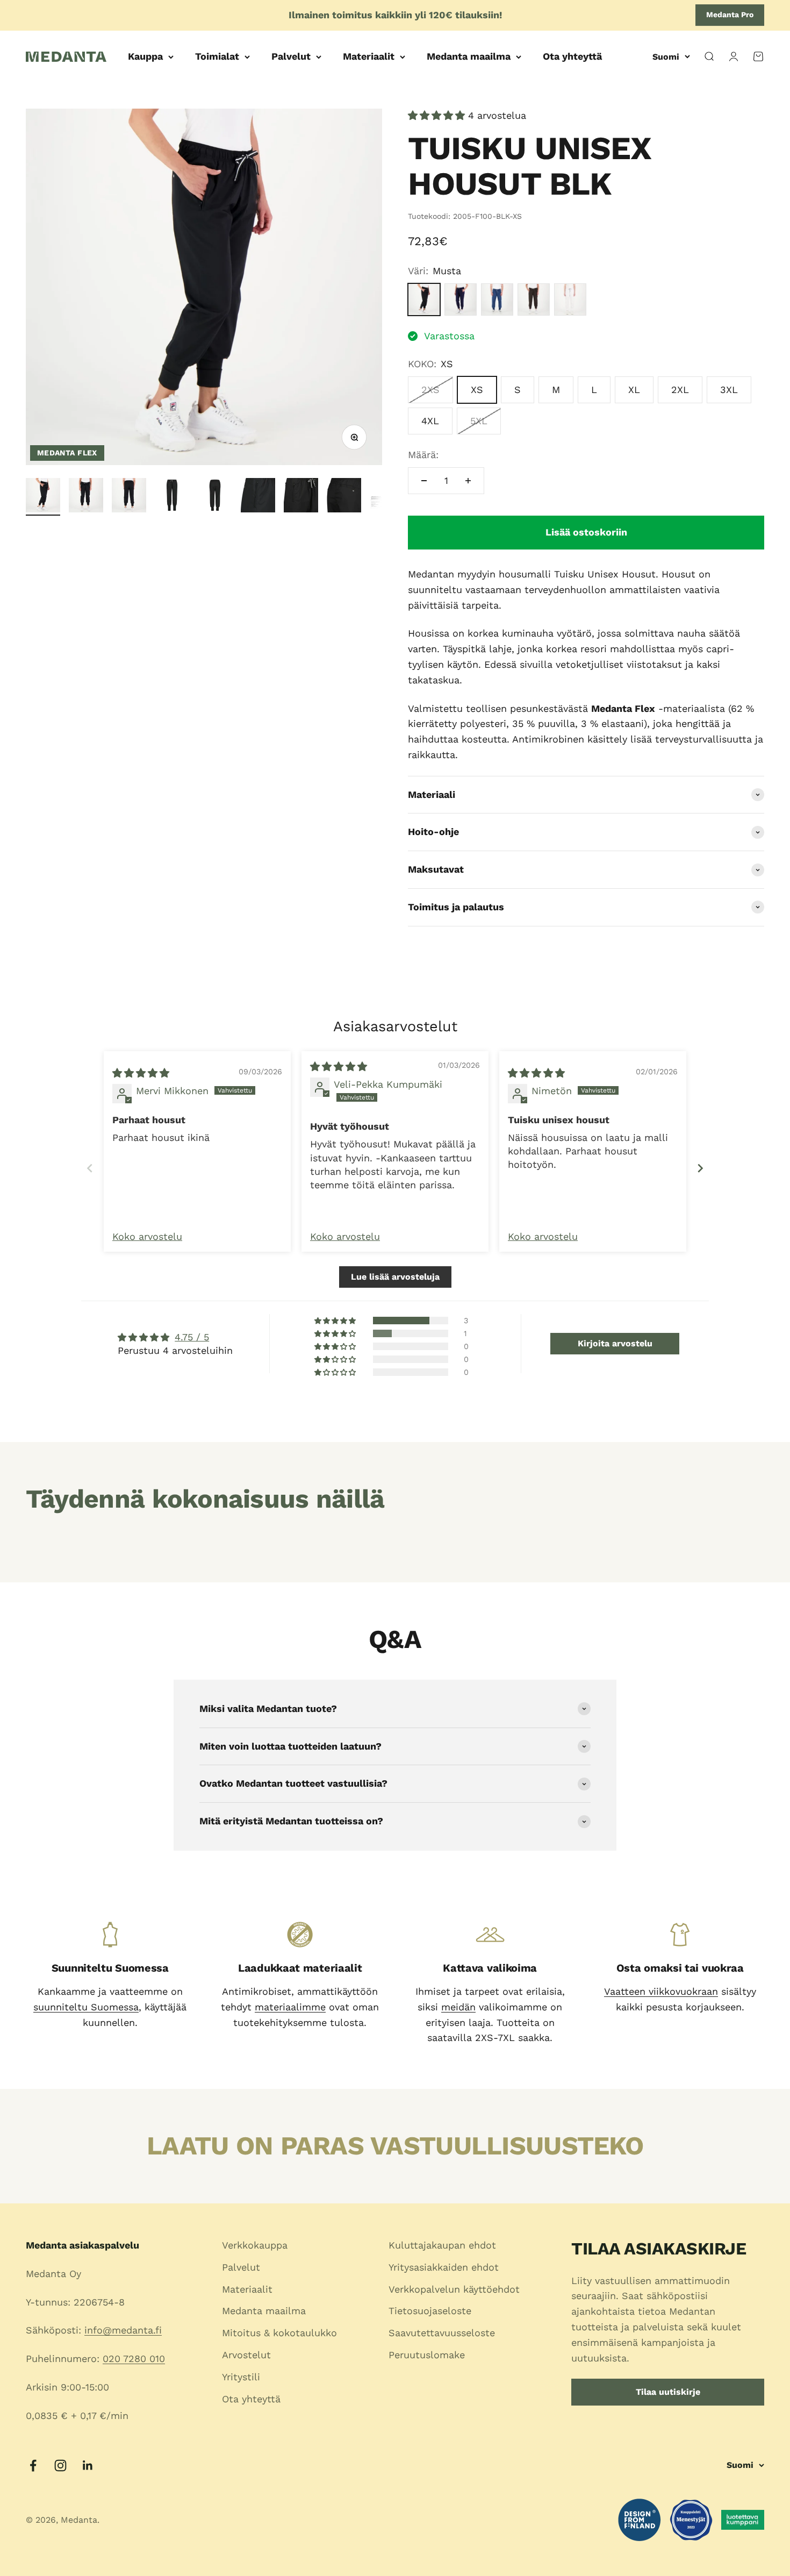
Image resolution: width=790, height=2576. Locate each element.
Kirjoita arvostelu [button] (615, 1343)
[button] (438, 115)
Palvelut (291, 56)
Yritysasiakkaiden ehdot (444, 2267)
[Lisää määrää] (468, 481)
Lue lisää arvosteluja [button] (395, 1277)
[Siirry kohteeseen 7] (301, 497)
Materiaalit (369, 56)
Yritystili (241, 2377)
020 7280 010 (134, 2359)
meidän (458, 2007)
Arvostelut (246, 2355)
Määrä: (423, 455)
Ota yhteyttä (572, 56)
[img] (141, 1073)
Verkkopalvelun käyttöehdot (454, 2289)
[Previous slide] (90, 1168)
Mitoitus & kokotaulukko (279, 2333)
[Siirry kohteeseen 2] (86, 497)
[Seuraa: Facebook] (33, 2466)
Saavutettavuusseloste (442, 2333)
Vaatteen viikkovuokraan (661, 1991)
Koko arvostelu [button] (147, 1236)
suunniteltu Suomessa (86, 2007)
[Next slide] (700, 1168)
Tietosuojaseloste (430, 2311)
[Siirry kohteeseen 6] (258, 497)
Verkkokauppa (255, 2245)
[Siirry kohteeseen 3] (129, 497)
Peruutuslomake (427, 2355)
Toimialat (217, 56)
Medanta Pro (730, 15)
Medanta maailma (469, 56)
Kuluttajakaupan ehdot (442, 2245)
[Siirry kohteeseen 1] (43, 497)
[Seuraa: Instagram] (60, 2466)
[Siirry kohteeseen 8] (344, 497)
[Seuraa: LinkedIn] (88, 2466)
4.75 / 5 (192, 1337)
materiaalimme (290, 2007)
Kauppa (145, 56)
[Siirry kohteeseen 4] (172, 497)
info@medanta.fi (123, 2330)
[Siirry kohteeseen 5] (215, 497)
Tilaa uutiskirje (668, 2392)
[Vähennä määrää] (424, 481)
